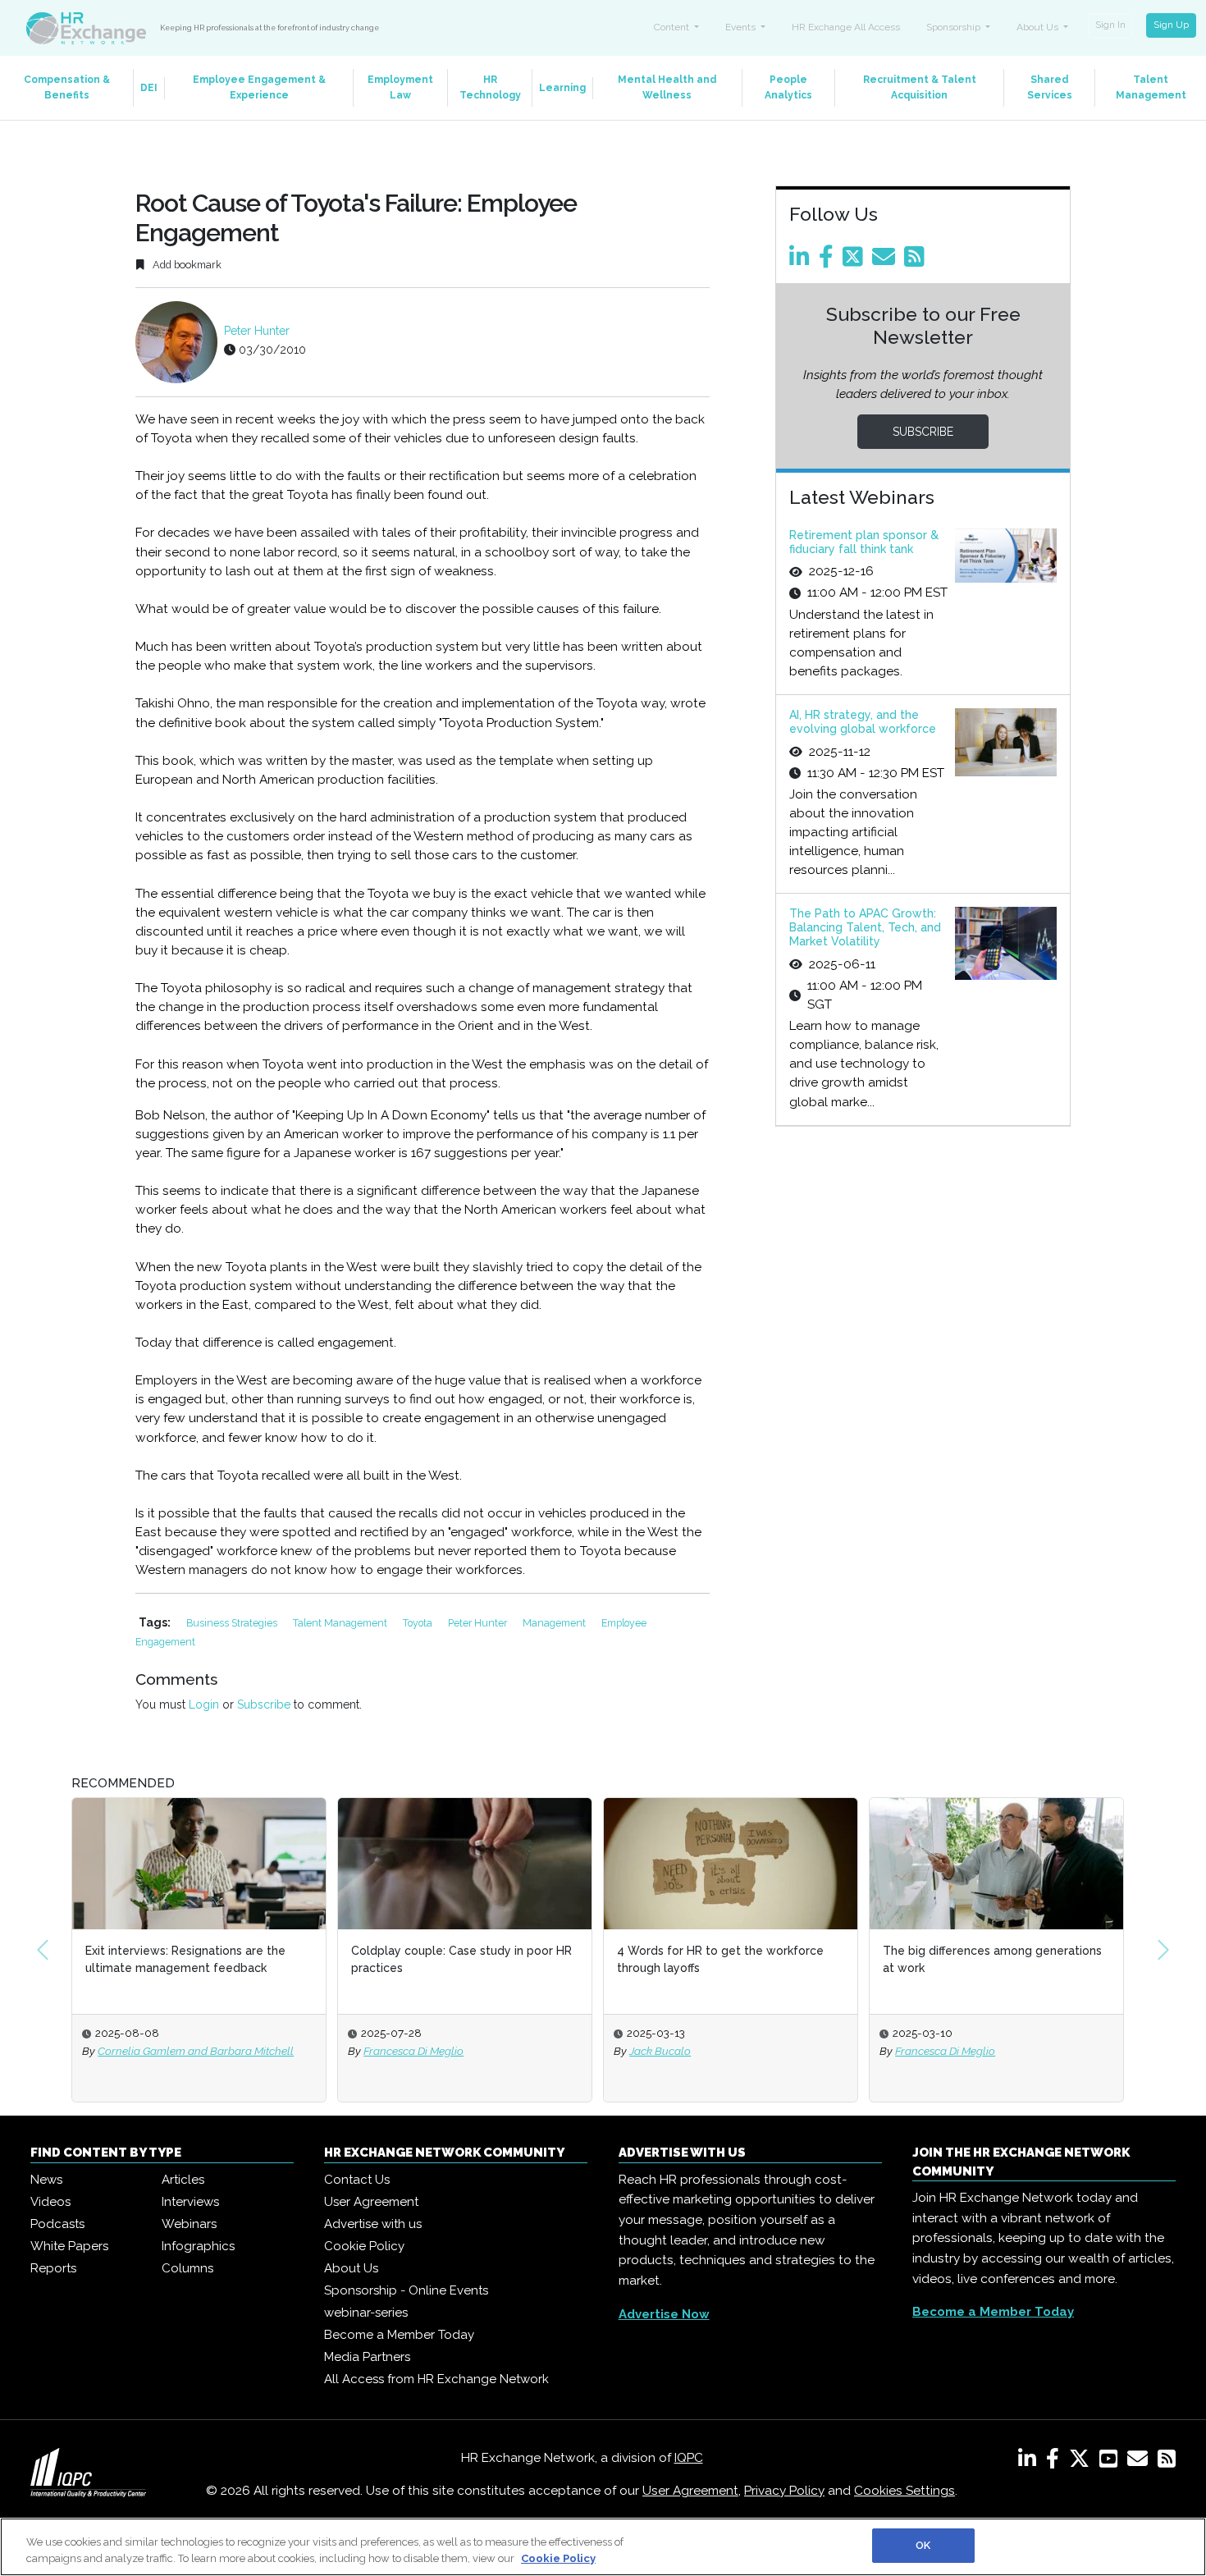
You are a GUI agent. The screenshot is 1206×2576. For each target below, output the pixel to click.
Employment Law (400, 87)
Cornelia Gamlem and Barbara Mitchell (196, 2051)
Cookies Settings (904, 2491)
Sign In (1110, 25)
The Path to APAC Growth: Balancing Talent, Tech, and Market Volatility (865, 927)
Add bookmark (186, 265)
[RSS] (1167, 2462)
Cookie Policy (364, 2246)
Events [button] (742, 27)
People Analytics (788, 87)
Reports (53, 2268)
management (555, 1623)
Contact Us (357, 2180)
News (46, 2180)
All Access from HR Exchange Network (436, 2379)
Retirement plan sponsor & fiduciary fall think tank (864, 542)
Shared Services (1050, 87)
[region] (603, 2547)
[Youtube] (1112, 2462)
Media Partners (367, 2357)
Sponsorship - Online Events (406, 2290)
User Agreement (371, 2202)
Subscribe (264, 1704)
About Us (351, 2268)
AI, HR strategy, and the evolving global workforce (863, 722)
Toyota (419, 1623)
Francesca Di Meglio (413, 2051)
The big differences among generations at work (992, 1959)
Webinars (189, 2224)
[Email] (886, 261)
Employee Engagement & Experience (259, 87)
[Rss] (917, 261)
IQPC (689, 2458)
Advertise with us (373, 2224)
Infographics (198, 2246)
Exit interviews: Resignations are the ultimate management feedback (185, 1959)
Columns (187, 2268)
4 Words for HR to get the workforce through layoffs (720, 1959)
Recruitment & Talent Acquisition (920, 87)
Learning (562, 88)
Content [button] (673, 27)
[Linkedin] (802, 261)
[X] (1083, 2462)
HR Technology (490, 87)
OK (923, 2545)
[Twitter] (856, 261)
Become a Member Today (399, 2335)
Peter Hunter (257, 331)
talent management (341, 1623)
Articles (183, 2180)
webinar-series (366, 2313)
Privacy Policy (784, 2491)
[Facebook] (829, 261)
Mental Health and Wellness (667, 87)
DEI (149, 88)
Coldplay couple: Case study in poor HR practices (461, 1959)
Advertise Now (664, 2314)
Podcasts (57, 2224)
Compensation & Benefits (67, 87)
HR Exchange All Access (846, 27)
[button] (43, 1950)
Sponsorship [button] (955, 27)
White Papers (69, 2246)
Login (204, 1704)
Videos (50, 2202)
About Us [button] (1039, 27)
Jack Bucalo (660, 2051)
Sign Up (1171, 25)
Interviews (190, 2202)
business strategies (233, 1623)
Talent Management (1151, 87)
